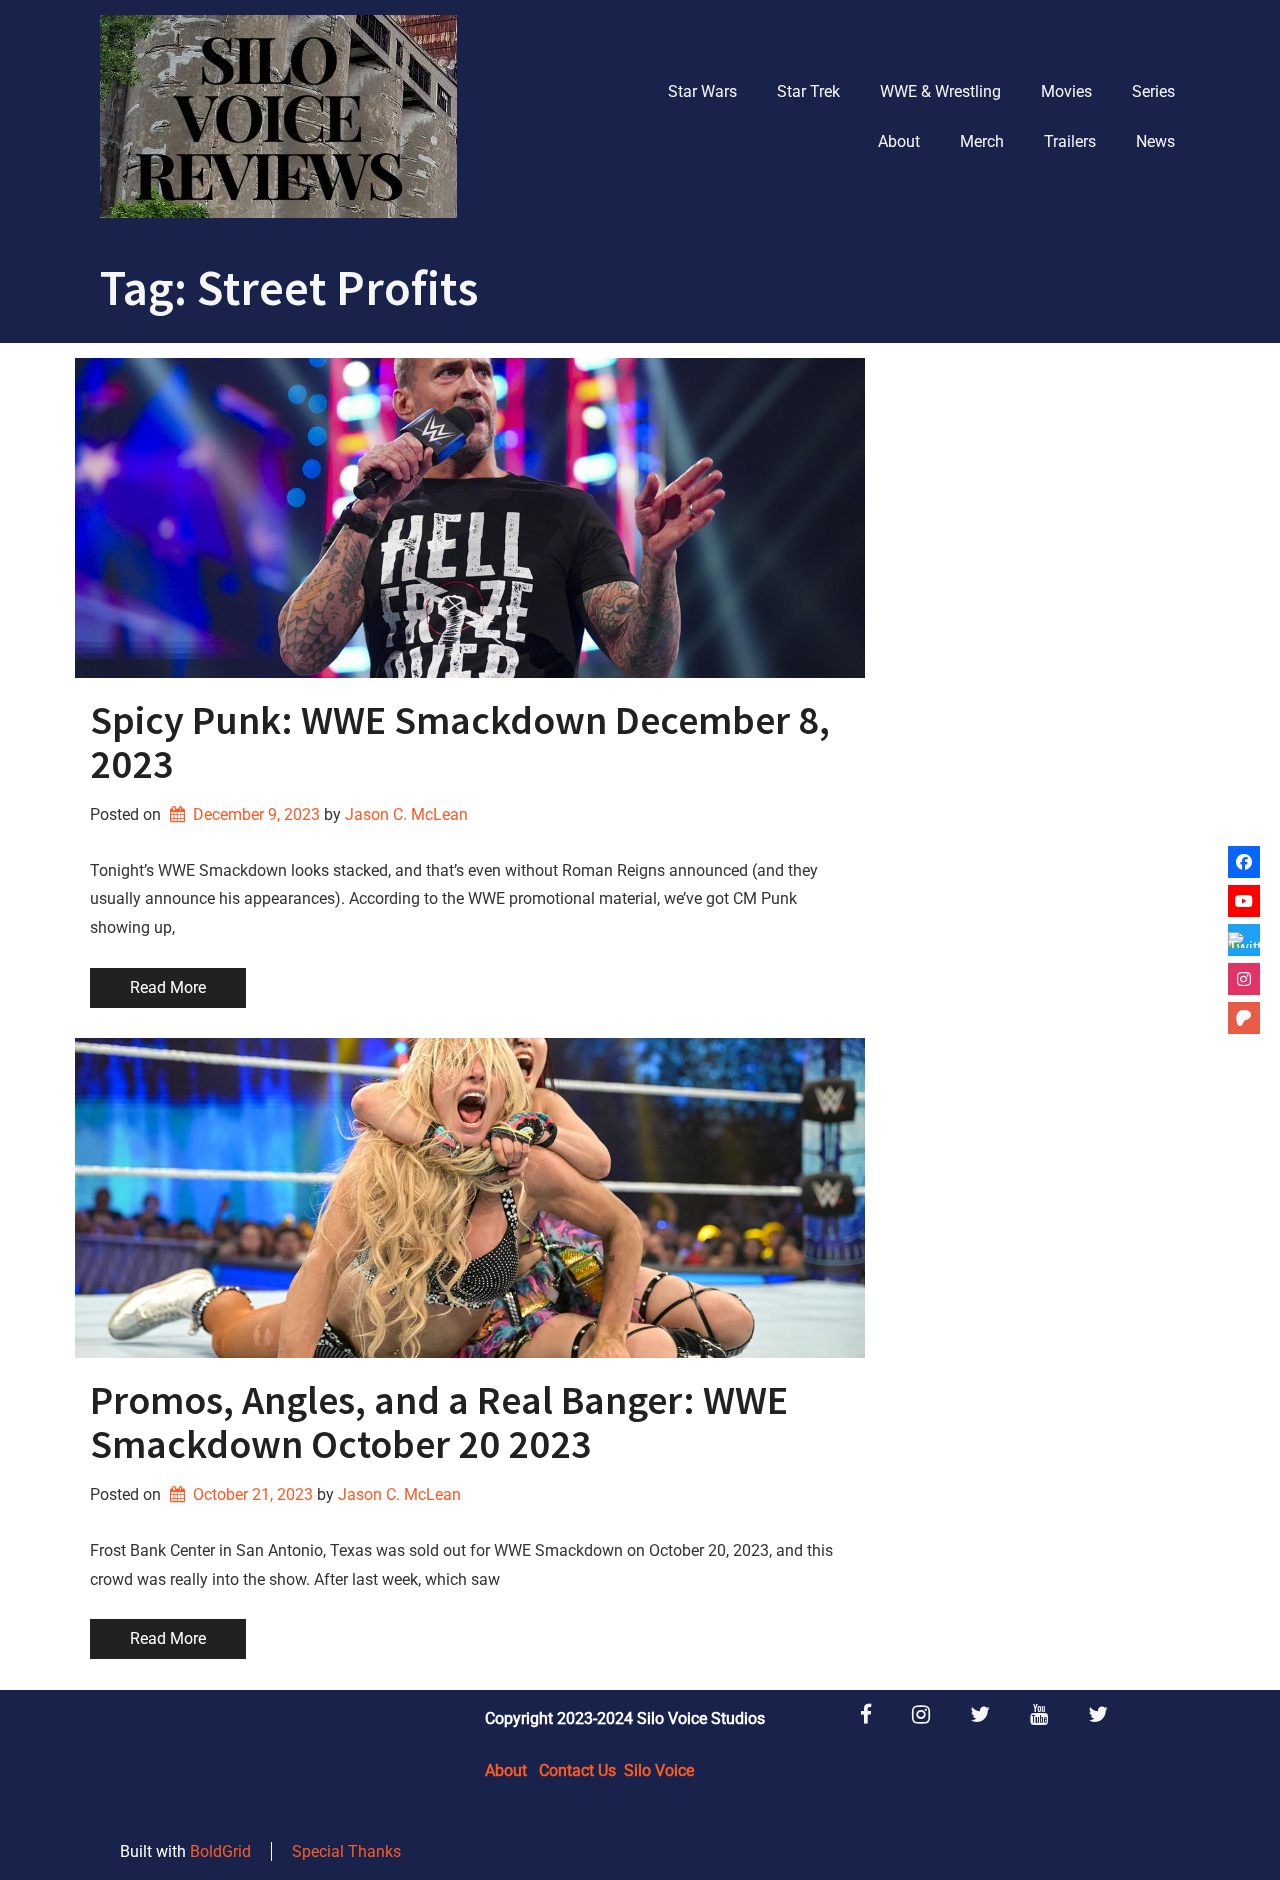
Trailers (1070, 141)
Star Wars (702, 91)
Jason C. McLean (406, 814)
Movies (1066, 91)
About (899, 141)
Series (1153, 91)
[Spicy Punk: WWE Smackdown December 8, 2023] (470, 518)
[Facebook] (1244, 862)
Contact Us (577, 1770)
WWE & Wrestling (940, 91)
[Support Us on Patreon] (1244, 1018)
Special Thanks (346, 1851)
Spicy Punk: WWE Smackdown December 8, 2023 (460, 742)
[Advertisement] (1042, 658)
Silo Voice (659, 1770)
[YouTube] (1244, 901)
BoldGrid (220, 1851)
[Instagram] (1244, 979)
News (1155, 141)
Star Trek (808, 91)
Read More (168, 987)
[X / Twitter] (1244, 940)
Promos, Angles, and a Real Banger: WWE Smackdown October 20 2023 (439, 1422)
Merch (982, 141)
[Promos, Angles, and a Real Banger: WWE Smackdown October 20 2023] (470, 1198)
